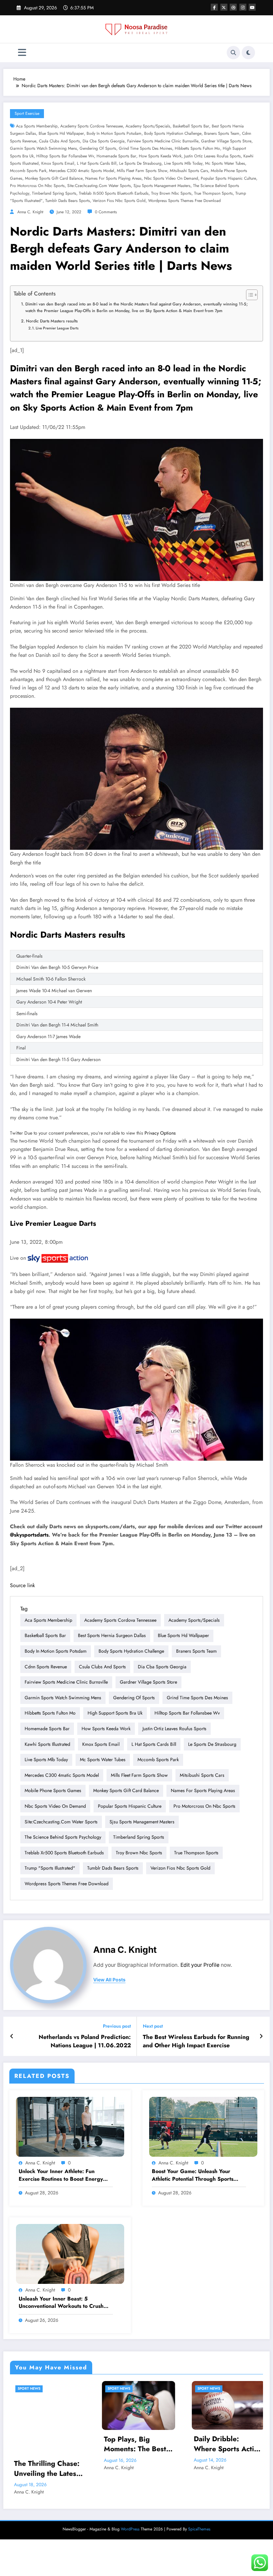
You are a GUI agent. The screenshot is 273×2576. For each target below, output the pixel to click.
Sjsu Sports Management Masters (162, 186)
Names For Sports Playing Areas (113, 178)
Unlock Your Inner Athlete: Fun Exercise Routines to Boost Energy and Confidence (61, 2175)
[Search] (233, 53)
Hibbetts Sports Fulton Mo (197, 148)
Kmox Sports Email (58, 163)
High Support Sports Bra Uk (115, 1713)
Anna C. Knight (30, 212)
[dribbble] (233, 7)
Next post (153, 2026)
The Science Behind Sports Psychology (63, 1837)
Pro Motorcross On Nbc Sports (37, 186)
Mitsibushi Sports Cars (189, 171)
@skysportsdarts (29, 1535)
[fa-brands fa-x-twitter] (224, 7)
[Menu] (22, 53)
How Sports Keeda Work (160, 156)
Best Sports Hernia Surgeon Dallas (112, 1635)
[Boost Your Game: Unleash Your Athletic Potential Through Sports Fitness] (203, 2126)
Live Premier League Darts (57, 328)
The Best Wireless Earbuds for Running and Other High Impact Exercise (196, 2041)
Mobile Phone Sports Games (53, 1790)
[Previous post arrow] (12, 2036)
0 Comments (106, 212)
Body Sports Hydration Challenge (173, 133)
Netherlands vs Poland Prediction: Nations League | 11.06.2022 (85, 2041)
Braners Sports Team (222, 133)
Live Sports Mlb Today (183, 163)
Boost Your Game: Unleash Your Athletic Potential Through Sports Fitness (193, 2175)
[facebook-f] (214, 7)
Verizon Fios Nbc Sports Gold (119, 201)
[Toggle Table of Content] (249, 295)
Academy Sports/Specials (148, 126)
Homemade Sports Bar (116, 156)
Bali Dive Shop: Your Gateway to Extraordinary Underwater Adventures (157, 2444)
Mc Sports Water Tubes (225, 163)
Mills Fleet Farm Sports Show (142, 171)
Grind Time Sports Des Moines (145, 148)
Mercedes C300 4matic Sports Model (82, 171)
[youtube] (252, 7)
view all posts (109, 1980)
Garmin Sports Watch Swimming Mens (43, 148)
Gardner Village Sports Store (226, 141)
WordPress (130, 2505)
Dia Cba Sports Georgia (104, 141)
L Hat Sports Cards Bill (97, 163)
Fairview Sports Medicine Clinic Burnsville (163, 141)
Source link (22, 1585)
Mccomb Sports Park (28, 171)
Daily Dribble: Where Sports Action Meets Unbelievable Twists (67, 2444)
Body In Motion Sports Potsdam (114, 133)
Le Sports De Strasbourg (140, 163)
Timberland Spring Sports (54, 193)
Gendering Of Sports (98, 148)
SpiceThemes (199, 2505)
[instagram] (243, 7)
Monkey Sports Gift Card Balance (54, 178)
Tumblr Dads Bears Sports (68, 201)
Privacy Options (160, 1133)
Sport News (48, 2389)
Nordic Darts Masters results (52, 321)
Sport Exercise (27, 113)
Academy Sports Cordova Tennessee (92, 126)
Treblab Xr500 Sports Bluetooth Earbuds (114, 193)
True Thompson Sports (213, 193)
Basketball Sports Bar (191, 126)
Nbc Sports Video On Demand (171, 178)
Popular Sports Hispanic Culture (228, 178)
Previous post (117, 2026)
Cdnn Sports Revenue (46, 1667)
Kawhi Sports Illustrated (47, 1744)
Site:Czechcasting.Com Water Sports (99, 186)
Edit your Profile (200, 1965)
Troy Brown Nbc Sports (171, 193)
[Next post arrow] (261, 2036)
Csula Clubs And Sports (59, 141)
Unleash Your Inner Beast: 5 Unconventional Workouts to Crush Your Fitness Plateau (61, 2303)
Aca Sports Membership (37, 126)
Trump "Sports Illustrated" (50, 1868)
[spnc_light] (248, 53)
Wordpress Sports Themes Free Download (184, 201)
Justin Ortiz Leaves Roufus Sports (212, 156)
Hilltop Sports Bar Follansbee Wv (65, 156)
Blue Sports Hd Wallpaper (61, 133)
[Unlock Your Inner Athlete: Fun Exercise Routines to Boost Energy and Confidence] (70, 2126)
